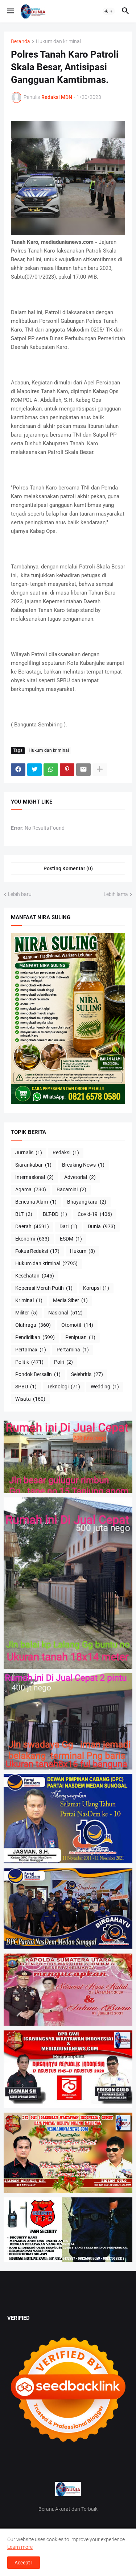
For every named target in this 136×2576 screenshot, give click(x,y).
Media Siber (70, 1300)
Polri (63, 1362)
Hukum (83, 1251)
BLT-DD (55, 1214)
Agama (31, 1189)
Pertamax (31, 1350)
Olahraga (33, 1325)
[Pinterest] (67, 770)
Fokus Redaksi (37, 1251)
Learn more (20, 2547)
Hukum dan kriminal (58, 41)
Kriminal (29, 1300)
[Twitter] (34, 770)
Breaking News (83, 1165)
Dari (68, 1226)
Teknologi (64, 1387)
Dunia (102, 1226)
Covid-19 (95, 1214)
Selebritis (87, 1374)
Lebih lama (116, 894)
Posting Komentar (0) (68, 868)
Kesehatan (35, 1276)
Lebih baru (20, 894)
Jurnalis (29, 1152)
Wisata (30, 1399)
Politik (29, 1362)
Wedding (105, 1387)
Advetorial (80, 1177)
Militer (26, 1313)
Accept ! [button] (24, 2563)
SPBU (26, 1387)
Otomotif (77, 1325)
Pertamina (73, 1350)
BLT (24, 1214)
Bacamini (71, 1189)
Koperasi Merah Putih (44, 1288)
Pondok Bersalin (38, 1374)
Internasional (34, 1177)
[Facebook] (18, 770)
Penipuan (80, 1337)
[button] (10, 11)
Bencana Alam (36, 1202)
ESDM (71, 1239)
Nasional (65, 1313)
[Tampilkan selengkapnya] (100, 770)
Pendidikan (35, 1337)
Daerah (32, 1226)
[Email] (83, 770)
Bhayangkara (87, 1202)
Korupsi (96, 1288)
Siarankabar (33, 1165)
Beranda (20, 41)
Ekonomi (32, 1239)
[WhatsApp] (51, 770)
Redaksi (66, 1152)
